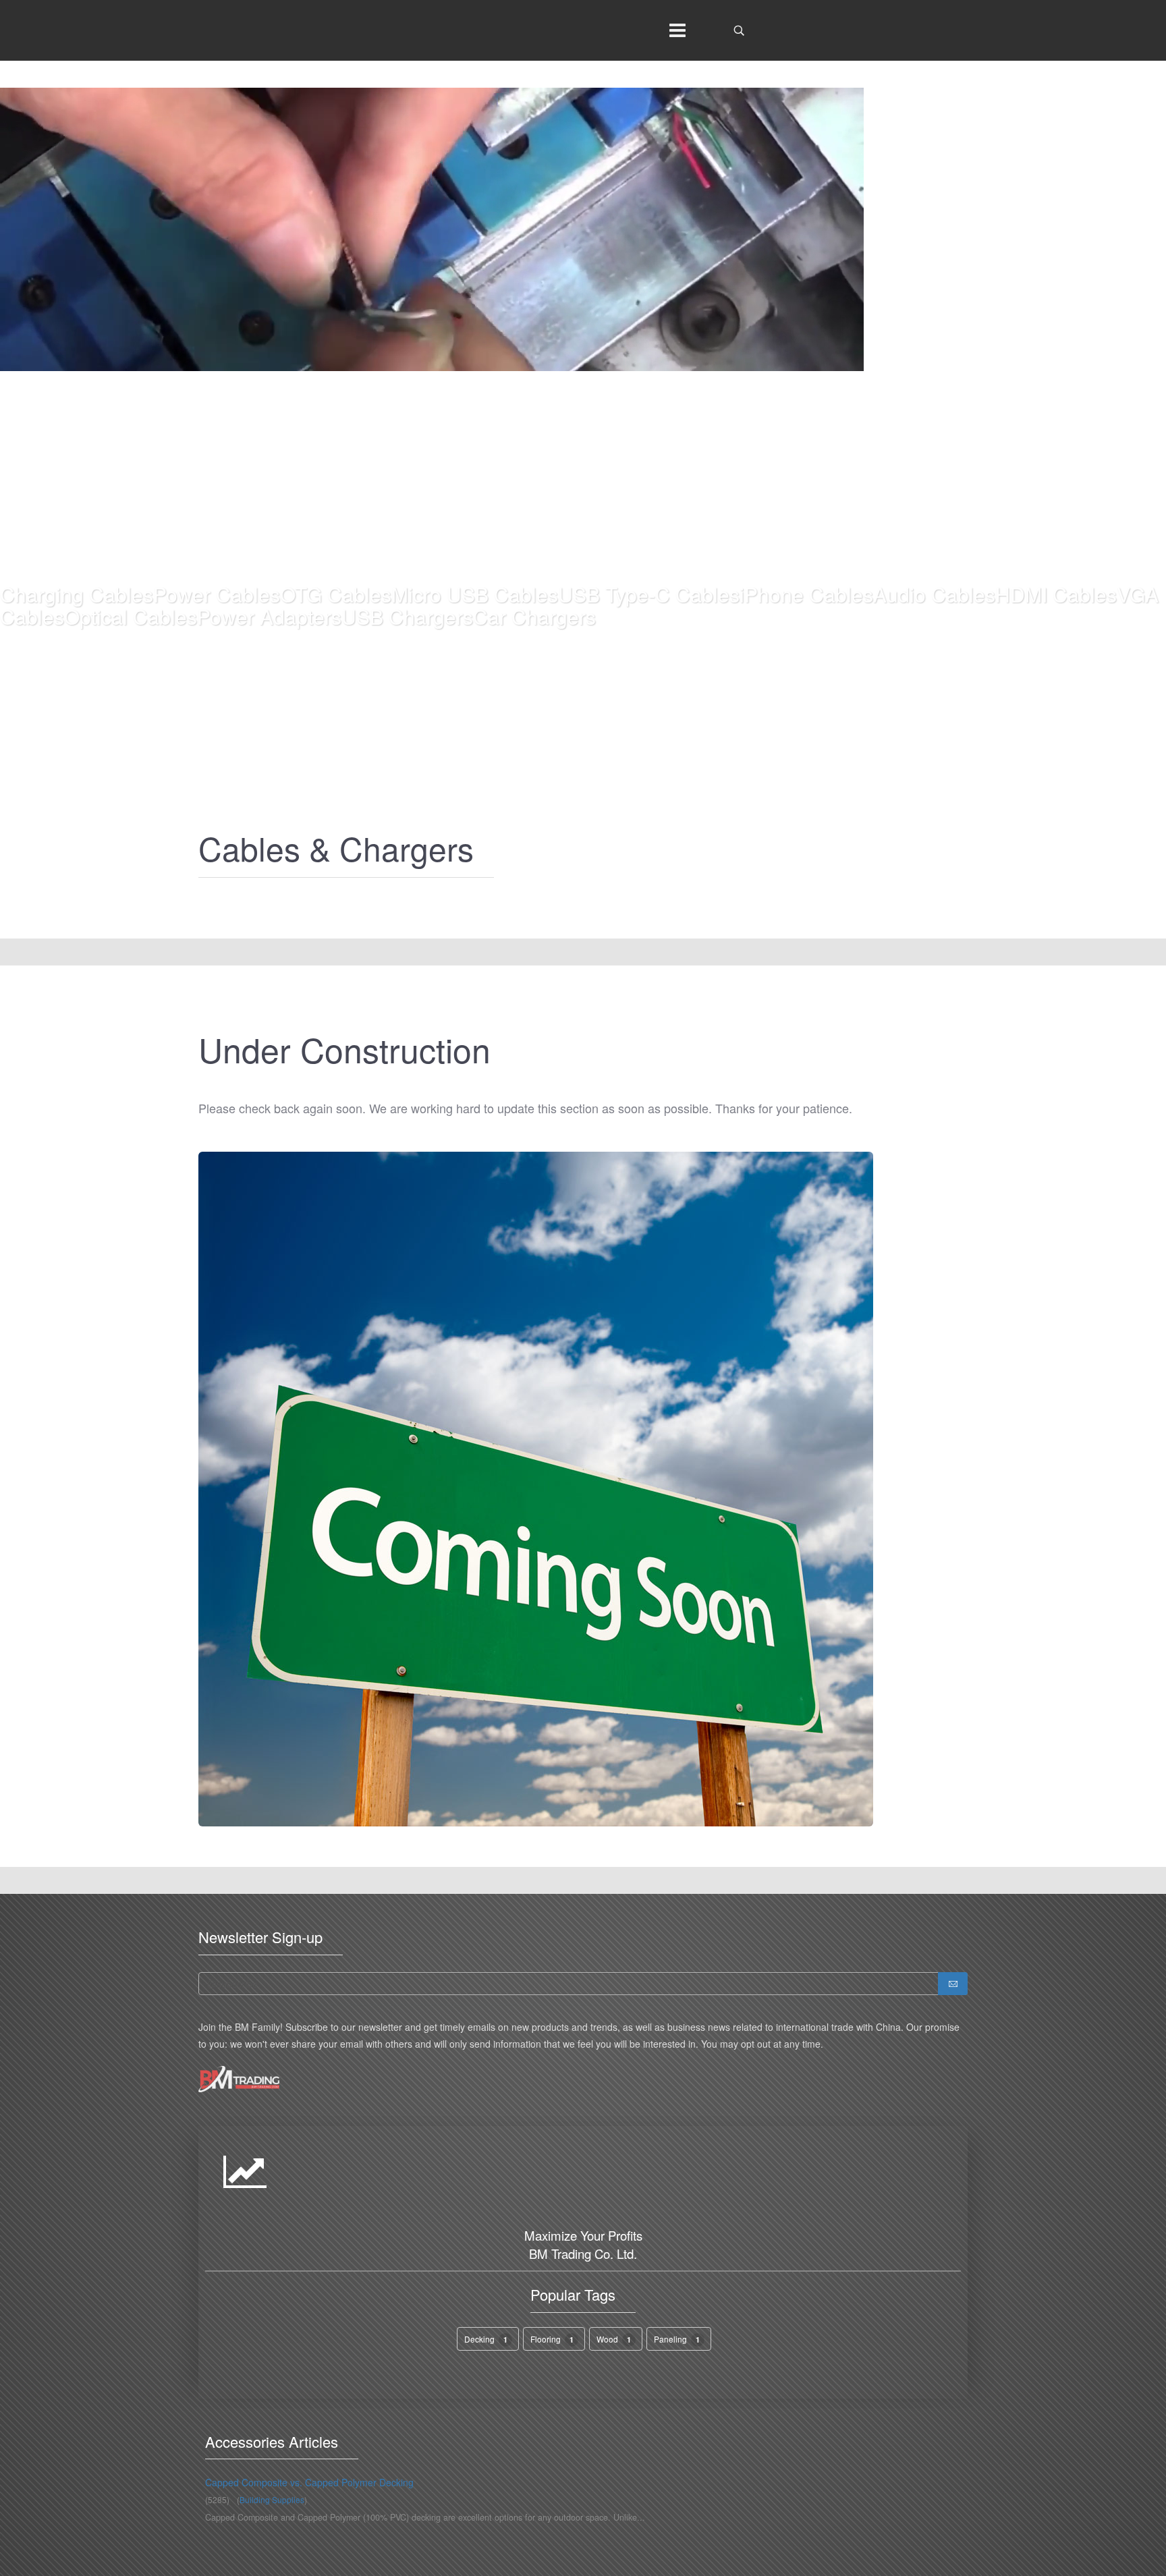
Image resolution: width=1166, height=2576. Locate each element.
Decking (486, 2339)
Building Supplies (272, 2499)
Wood (614, 2339)
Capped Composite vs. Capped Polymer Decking (309, 2482)
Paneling (677, 2339)
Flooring (552, 2339)
